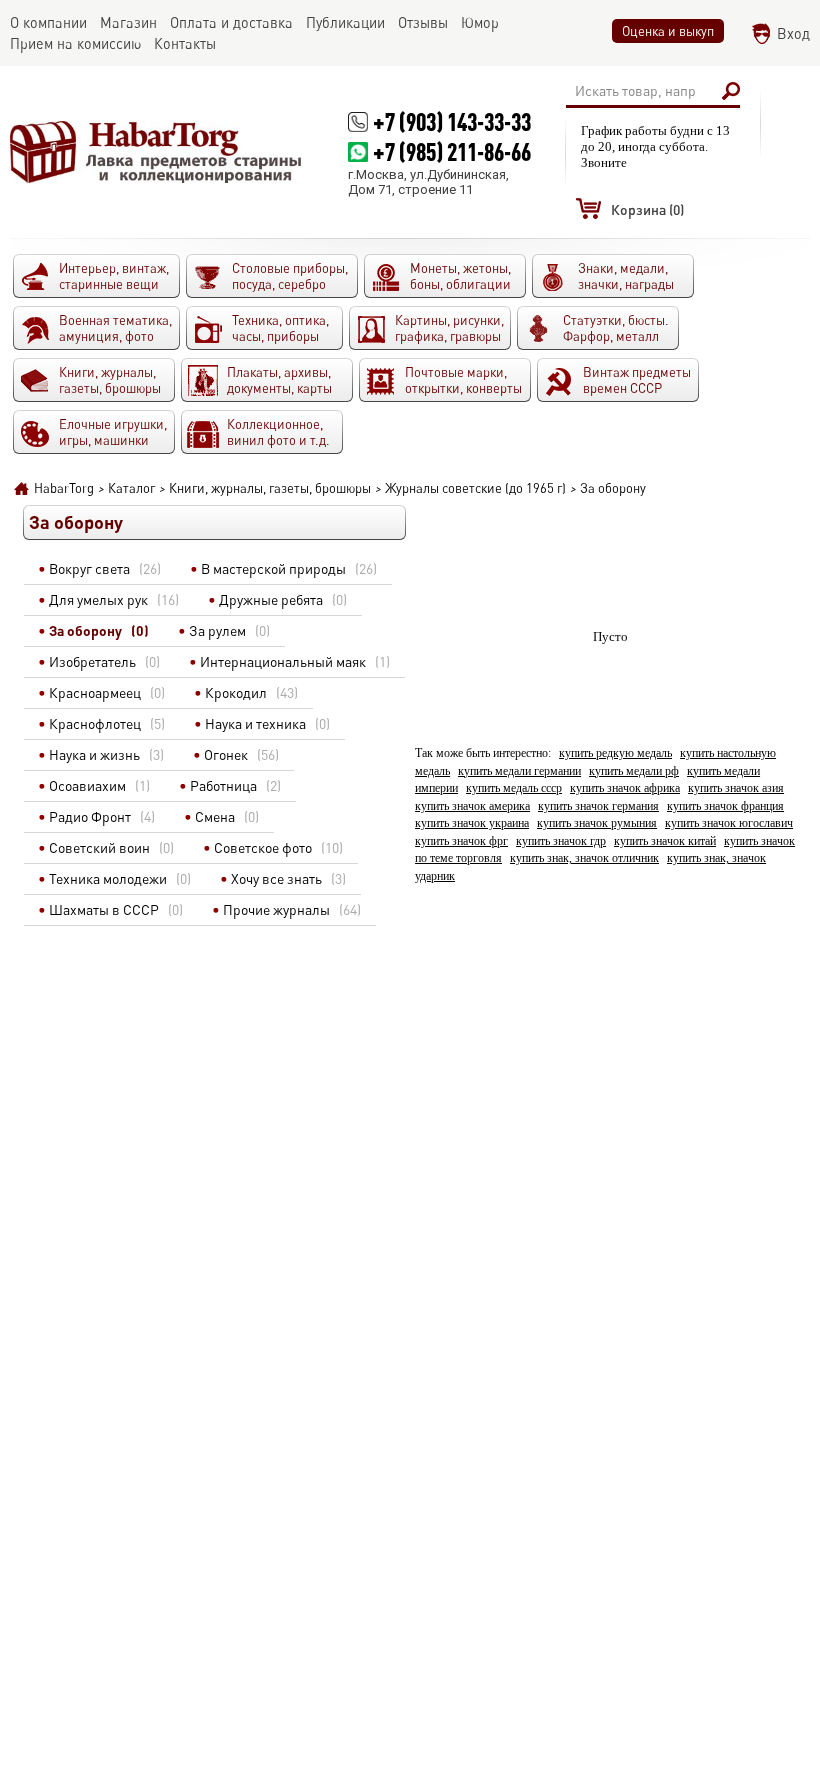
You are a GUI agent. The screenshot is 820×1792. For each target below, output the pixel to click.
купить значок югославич (729, 823)
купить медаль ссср (514, 788)
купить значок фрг (461, 841)
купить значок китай (665, 841)
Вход (793, 33)
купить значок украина (472, 823)
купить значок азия (736, 788)
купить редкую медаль (615, 753)
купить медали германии (519, 771)
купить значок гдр (561, 841)
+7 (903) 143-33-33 (452, 121)
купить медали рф (634, 771)
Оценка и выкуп (668, 31)
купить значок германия (598, 806)
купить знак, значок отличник (584, 858)
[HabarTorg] (156, 151)
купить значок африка (625, 788)
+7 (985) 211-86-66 (452, 151)
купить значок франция (725, 806)
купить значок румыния (597, 823)
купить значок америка (472, 806)
